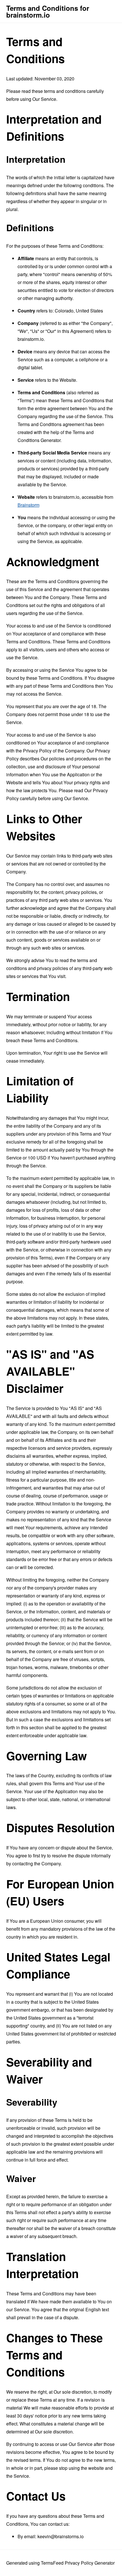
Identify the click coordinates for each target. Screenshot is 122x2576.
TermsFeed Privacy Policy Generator (78, 2563)
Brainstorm (29, 505)
